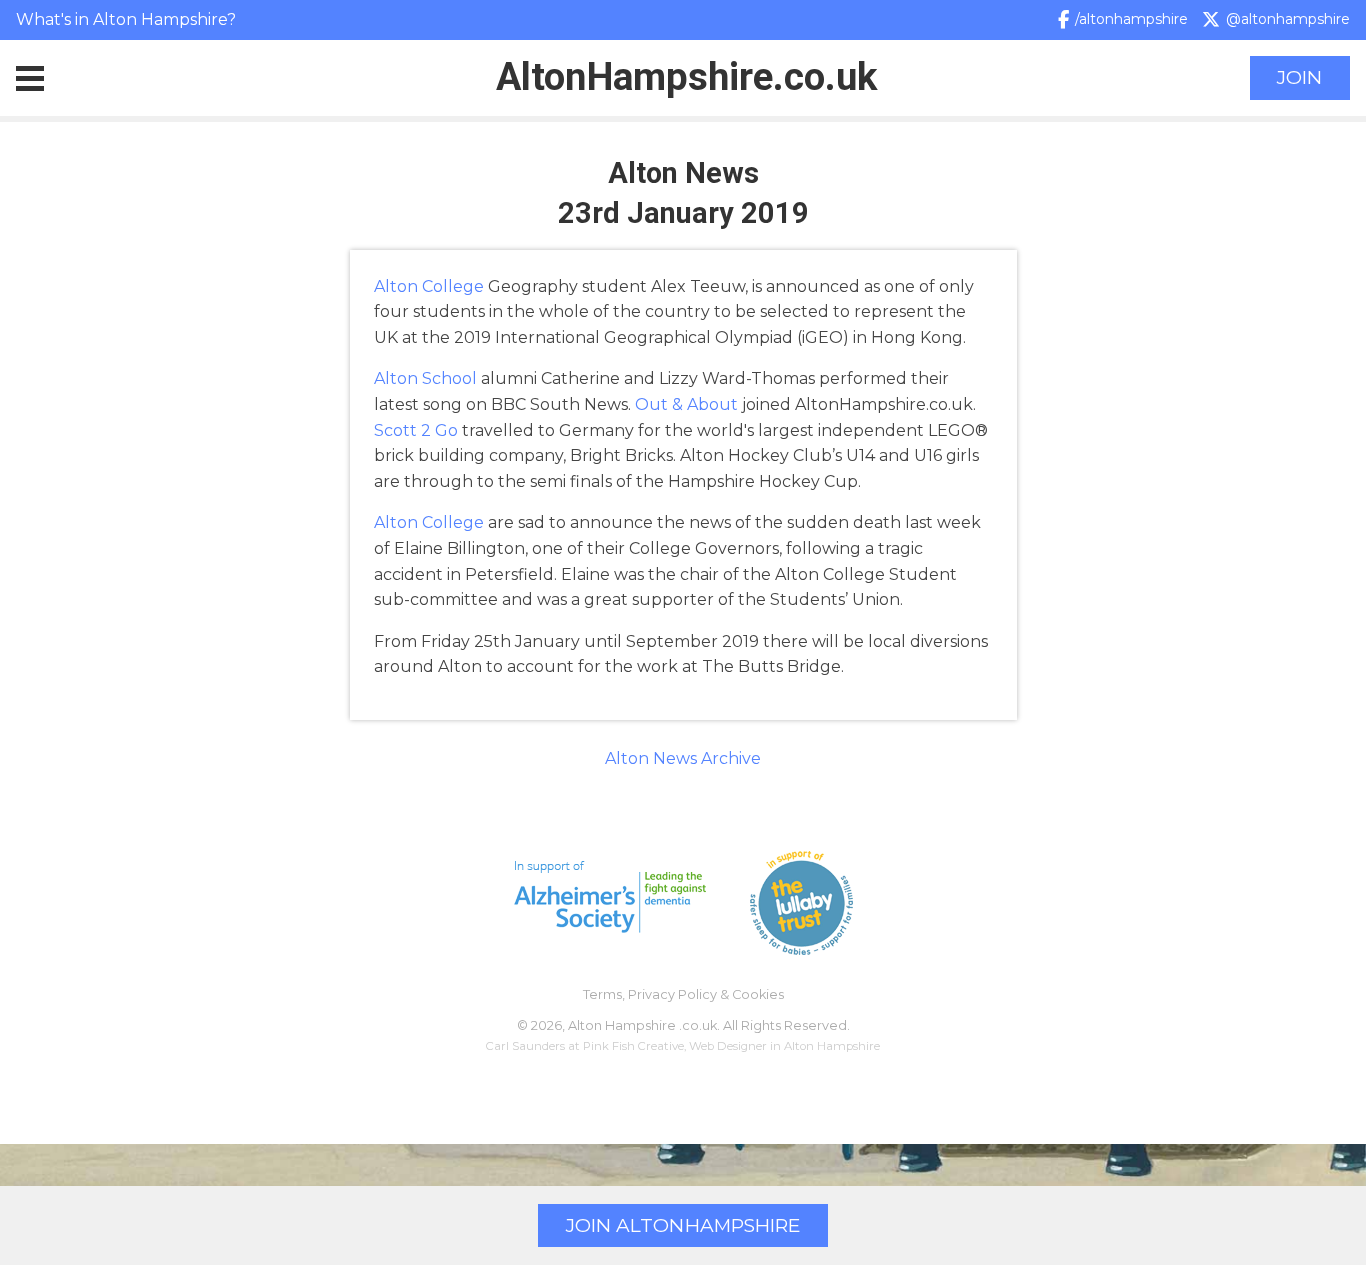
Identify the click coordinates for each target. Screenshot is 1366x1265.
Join (1299, 77)
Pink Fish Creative (633, 1046)
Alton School (425, 378)
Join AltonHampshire (683, 1225)
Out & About (686, 404)
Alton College (429, 286)
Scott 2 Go (416, 430)
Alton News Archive (683, 758)
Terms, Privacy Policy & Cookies (683, 994)
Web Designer (728, 1046)
